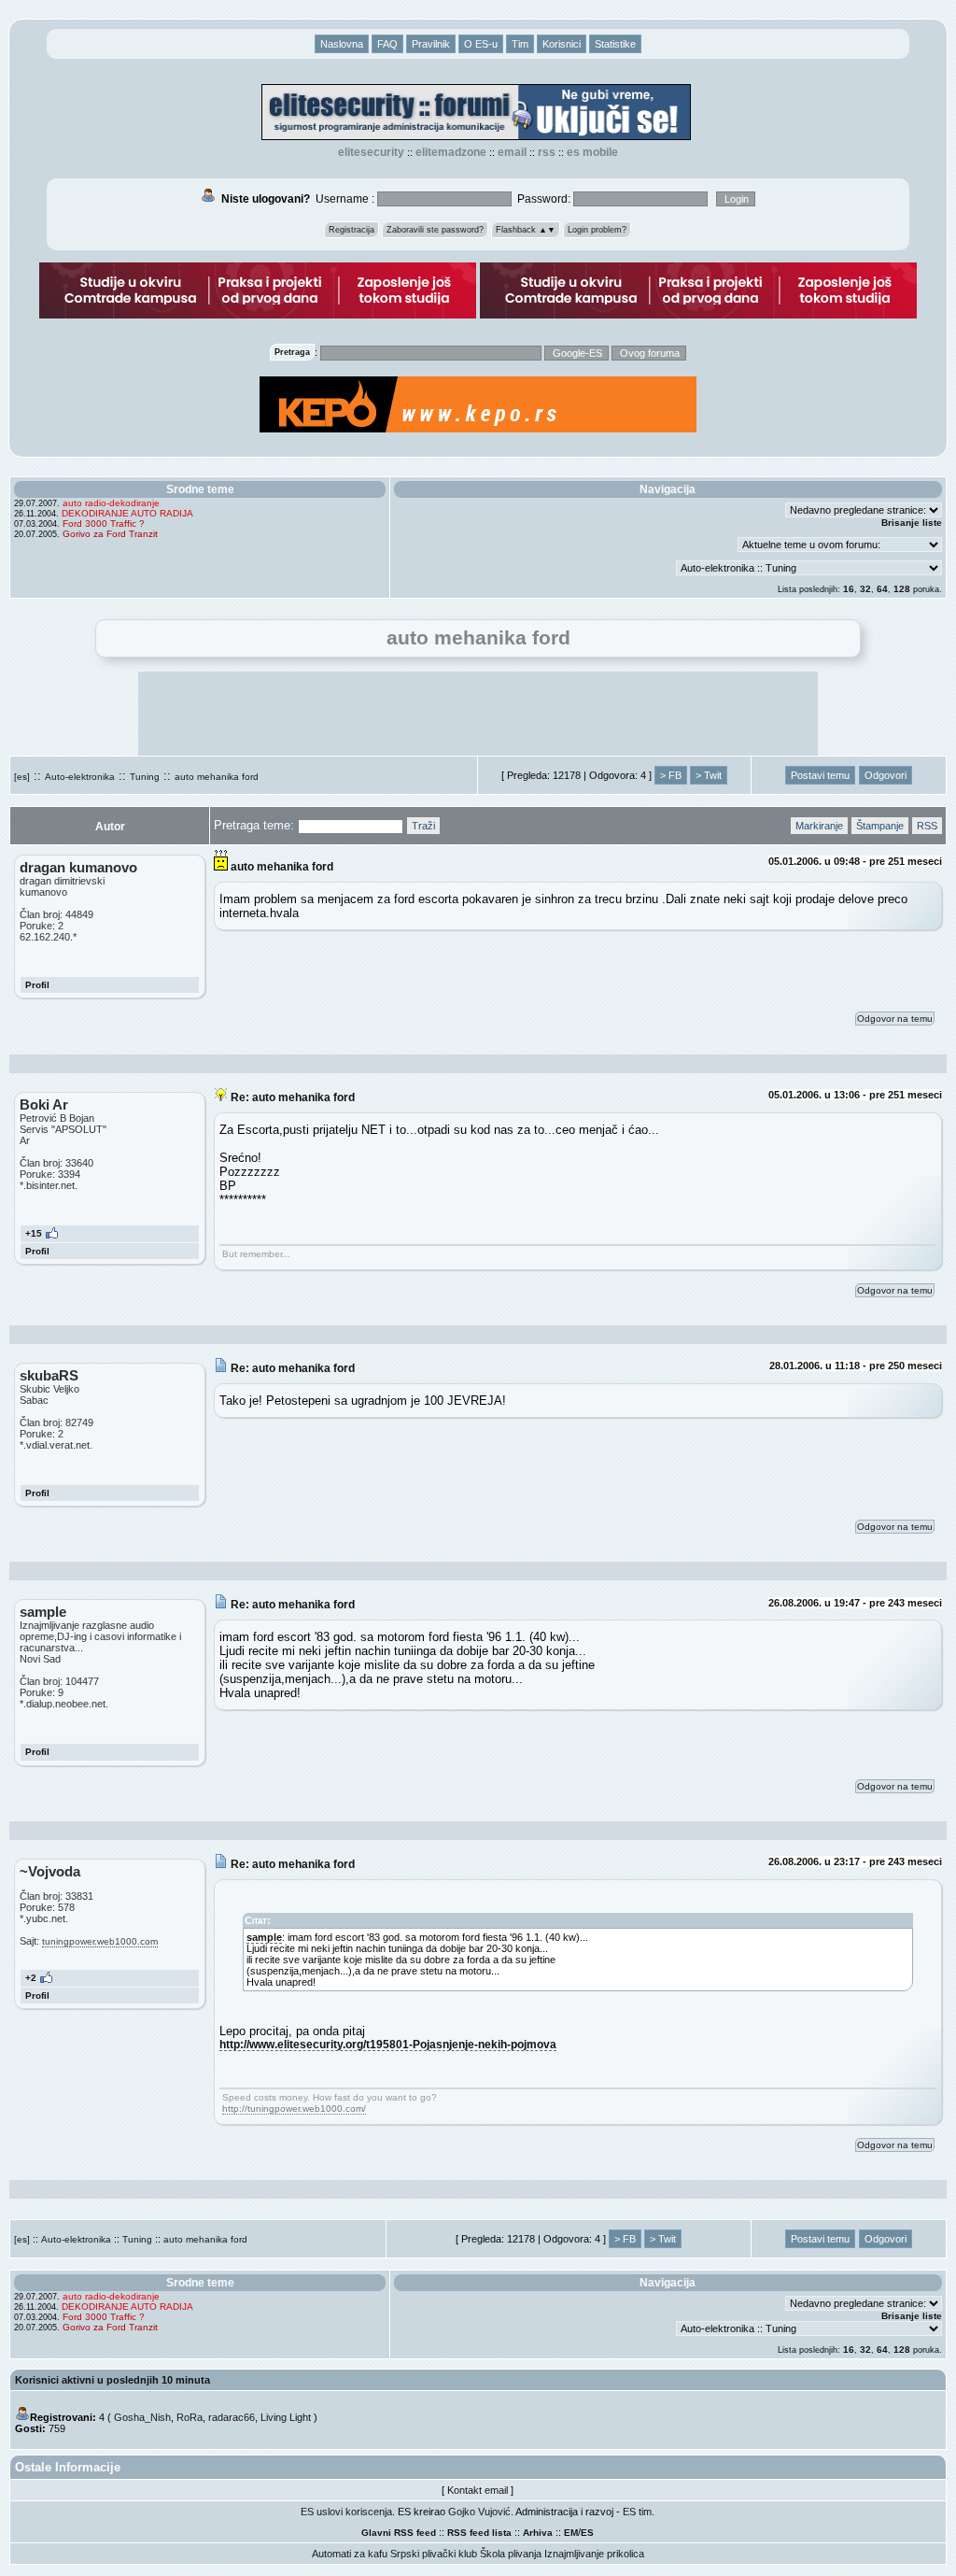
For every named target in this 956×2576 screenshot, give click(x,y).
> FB (671, 775)
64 (882, 589)
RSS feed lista (479, 2533)
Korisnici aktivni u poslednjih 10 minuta (112, 2380)
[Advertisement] (478, 714)
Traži (423, 826)
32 (865, 589)
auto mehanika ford (217, 777)
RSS (547, 152)
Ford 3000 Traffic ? (104, 524)
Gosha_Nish (142, 2417)
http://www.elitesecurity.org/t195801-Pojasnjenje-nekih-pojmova (388, 2044)
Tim (520, 44)
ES (587, 2533)
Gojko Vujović (479, 2512)
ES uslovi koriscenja (346, 2512)
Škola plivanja (511, 2554)
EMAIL (512, 152)
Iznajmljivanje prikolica (594, 2554)
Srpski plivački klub (434, 2554)
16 (849, 589)
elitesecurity (371, 152)
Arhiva (538, 2533)
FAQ (387, 44)
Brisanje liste (912, 523)
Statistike (615, 44)
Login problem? (597, 230)
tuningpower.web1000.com (100, 1941)
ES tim (637, 2512)
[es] (22, 777)
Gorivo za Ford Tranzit (110, 534)
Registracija (351, 230)
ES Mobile (592, 152)
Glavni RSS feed (399, 2533)
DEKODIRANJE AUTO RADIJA (127, 513)
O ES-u (481, 44)
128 (902, 589)
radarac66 (232, 2417)
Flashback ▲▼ (526, 230)
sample (264, 1937)
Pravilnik (431, 44)
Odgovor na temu (895, 1019)
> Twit (709, 775)
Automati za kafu (350, 2554)
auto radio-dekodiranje (111, 503)
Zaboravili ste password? (435, 230)
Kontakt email (478, 2490)
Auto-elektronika (80, 777)
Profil (37, 985)
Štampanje (880, 826)
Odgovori (886, 775)
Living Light (286, 2417)
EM (571, 2533)
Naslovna (342, 44)
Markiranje (819, 826)
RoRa (190, 2417)
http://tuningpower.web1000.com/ (294, 2109)
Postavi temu (820, 775)
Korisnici (562, 44)
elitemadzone (451, 152)
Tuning (145, 777)
